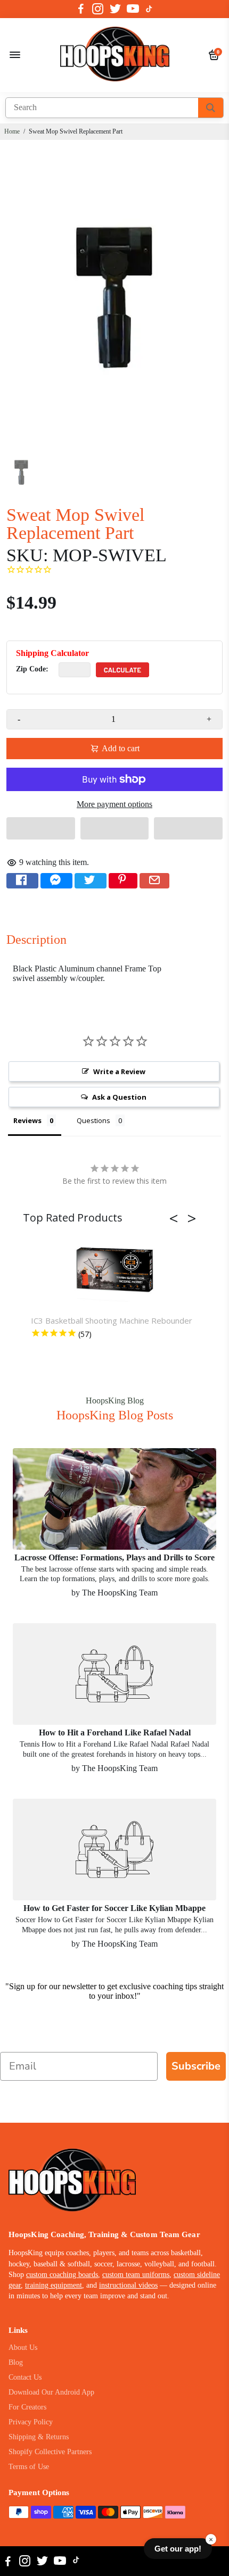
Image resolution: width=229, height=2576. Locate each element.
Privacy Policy (31, 2422)
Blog (16, 2362)
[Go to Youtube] (133, 9)
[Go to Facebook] (81, 9)
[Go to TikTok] (149, 9)
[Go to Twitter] (115, 9)
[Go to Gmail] (154, 881)
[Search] (211, 108)
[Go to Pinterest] (123, 881)
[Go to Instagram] (98, 9)
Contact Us (25, 2377)
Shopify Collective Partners (50, 2452)
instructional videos (128, 2285)
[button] (41, 828)
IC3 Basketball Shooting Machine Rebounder (112, 1320)
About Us (23, 2348)
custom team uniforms (136, 2275)
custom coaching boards (62, 2275)
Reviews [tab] (27, 1120)
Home (12, 131)
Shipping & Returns (39, 2437)
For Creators (27, 2407)
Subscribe (196, 2066)
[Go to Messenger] (56, 881)
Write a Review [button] (119, 1071)
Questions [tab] (93, 1120)
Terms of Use (29, 2467)
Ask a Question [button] (119, 1097)
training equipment (54, 2285)
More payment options (114, 804)
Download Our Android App (51, 2392)
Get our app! (178, 2549)
